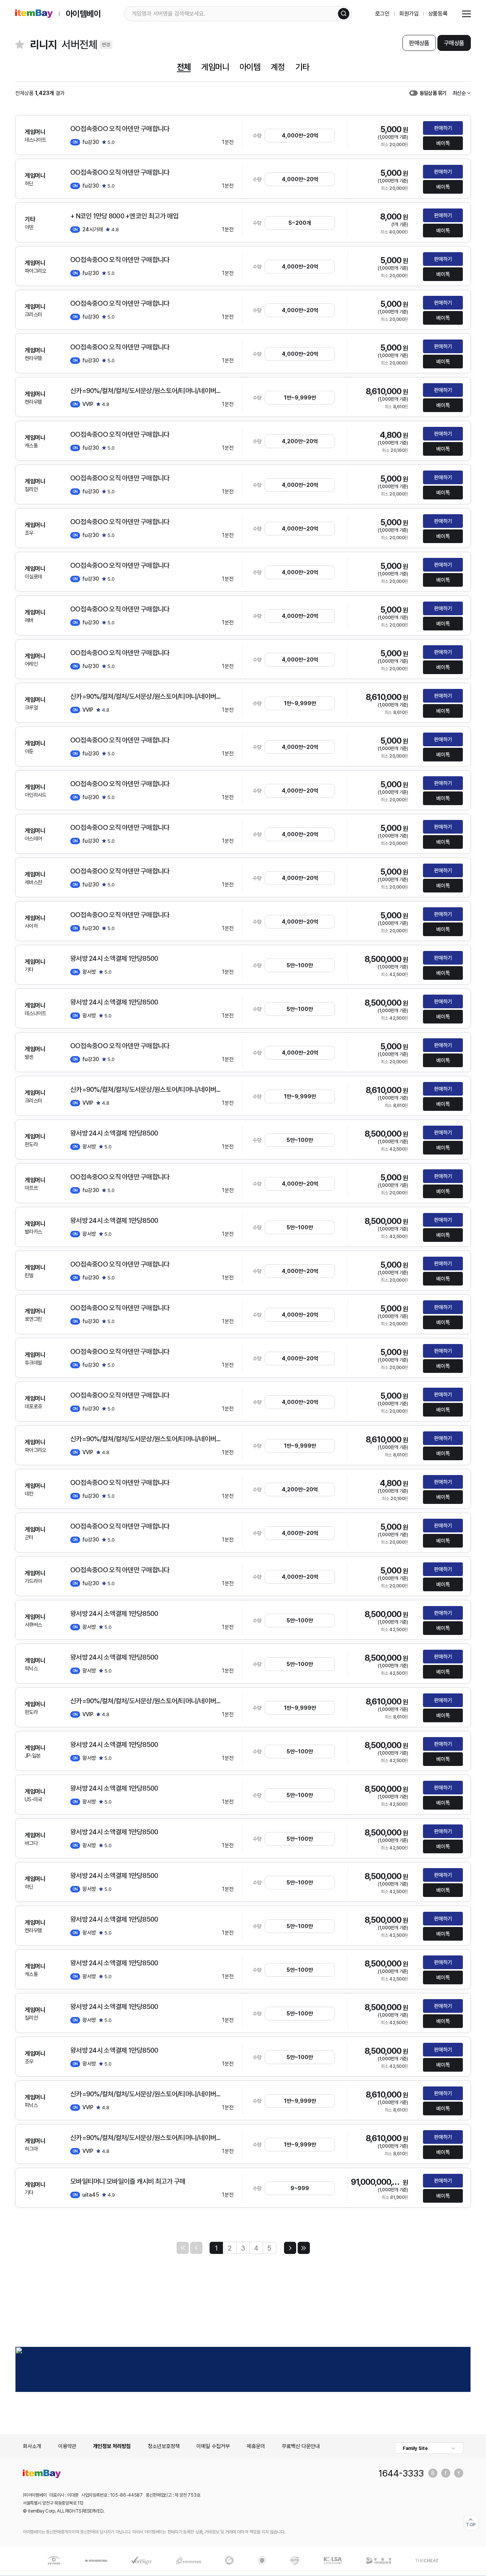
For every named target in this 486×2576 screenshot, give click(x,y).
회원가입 (409, 14)
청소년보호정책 (164, 2446)
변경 (106, 45)
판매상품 (419, 43)
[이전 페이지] (196, 2248)
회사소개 (32, 2446)
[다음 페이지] (290, 2248)
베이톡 (443, 143)
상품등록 (438, 14)
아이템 (250, 67)
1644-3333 (401, 2473)
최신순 (459, 93)
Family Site (415, 2448)
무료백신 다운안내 (301, 2446)
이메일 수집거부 (213, 2446)
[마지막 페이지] (304, 2248)
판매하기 (443, 128)
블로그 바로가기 (433, 2473)
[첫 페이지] (183, 2248)
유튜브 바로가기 (459, 2473)
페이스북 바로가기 (446, 2473)
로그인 (383, 14)
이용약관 (67, 2446)
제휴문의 (256, 2446)
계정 (278, 67)
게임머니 (215, 67)
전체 (184, 67)
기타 (302, 67)
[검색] (344, 14)
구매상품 (454, 43)
